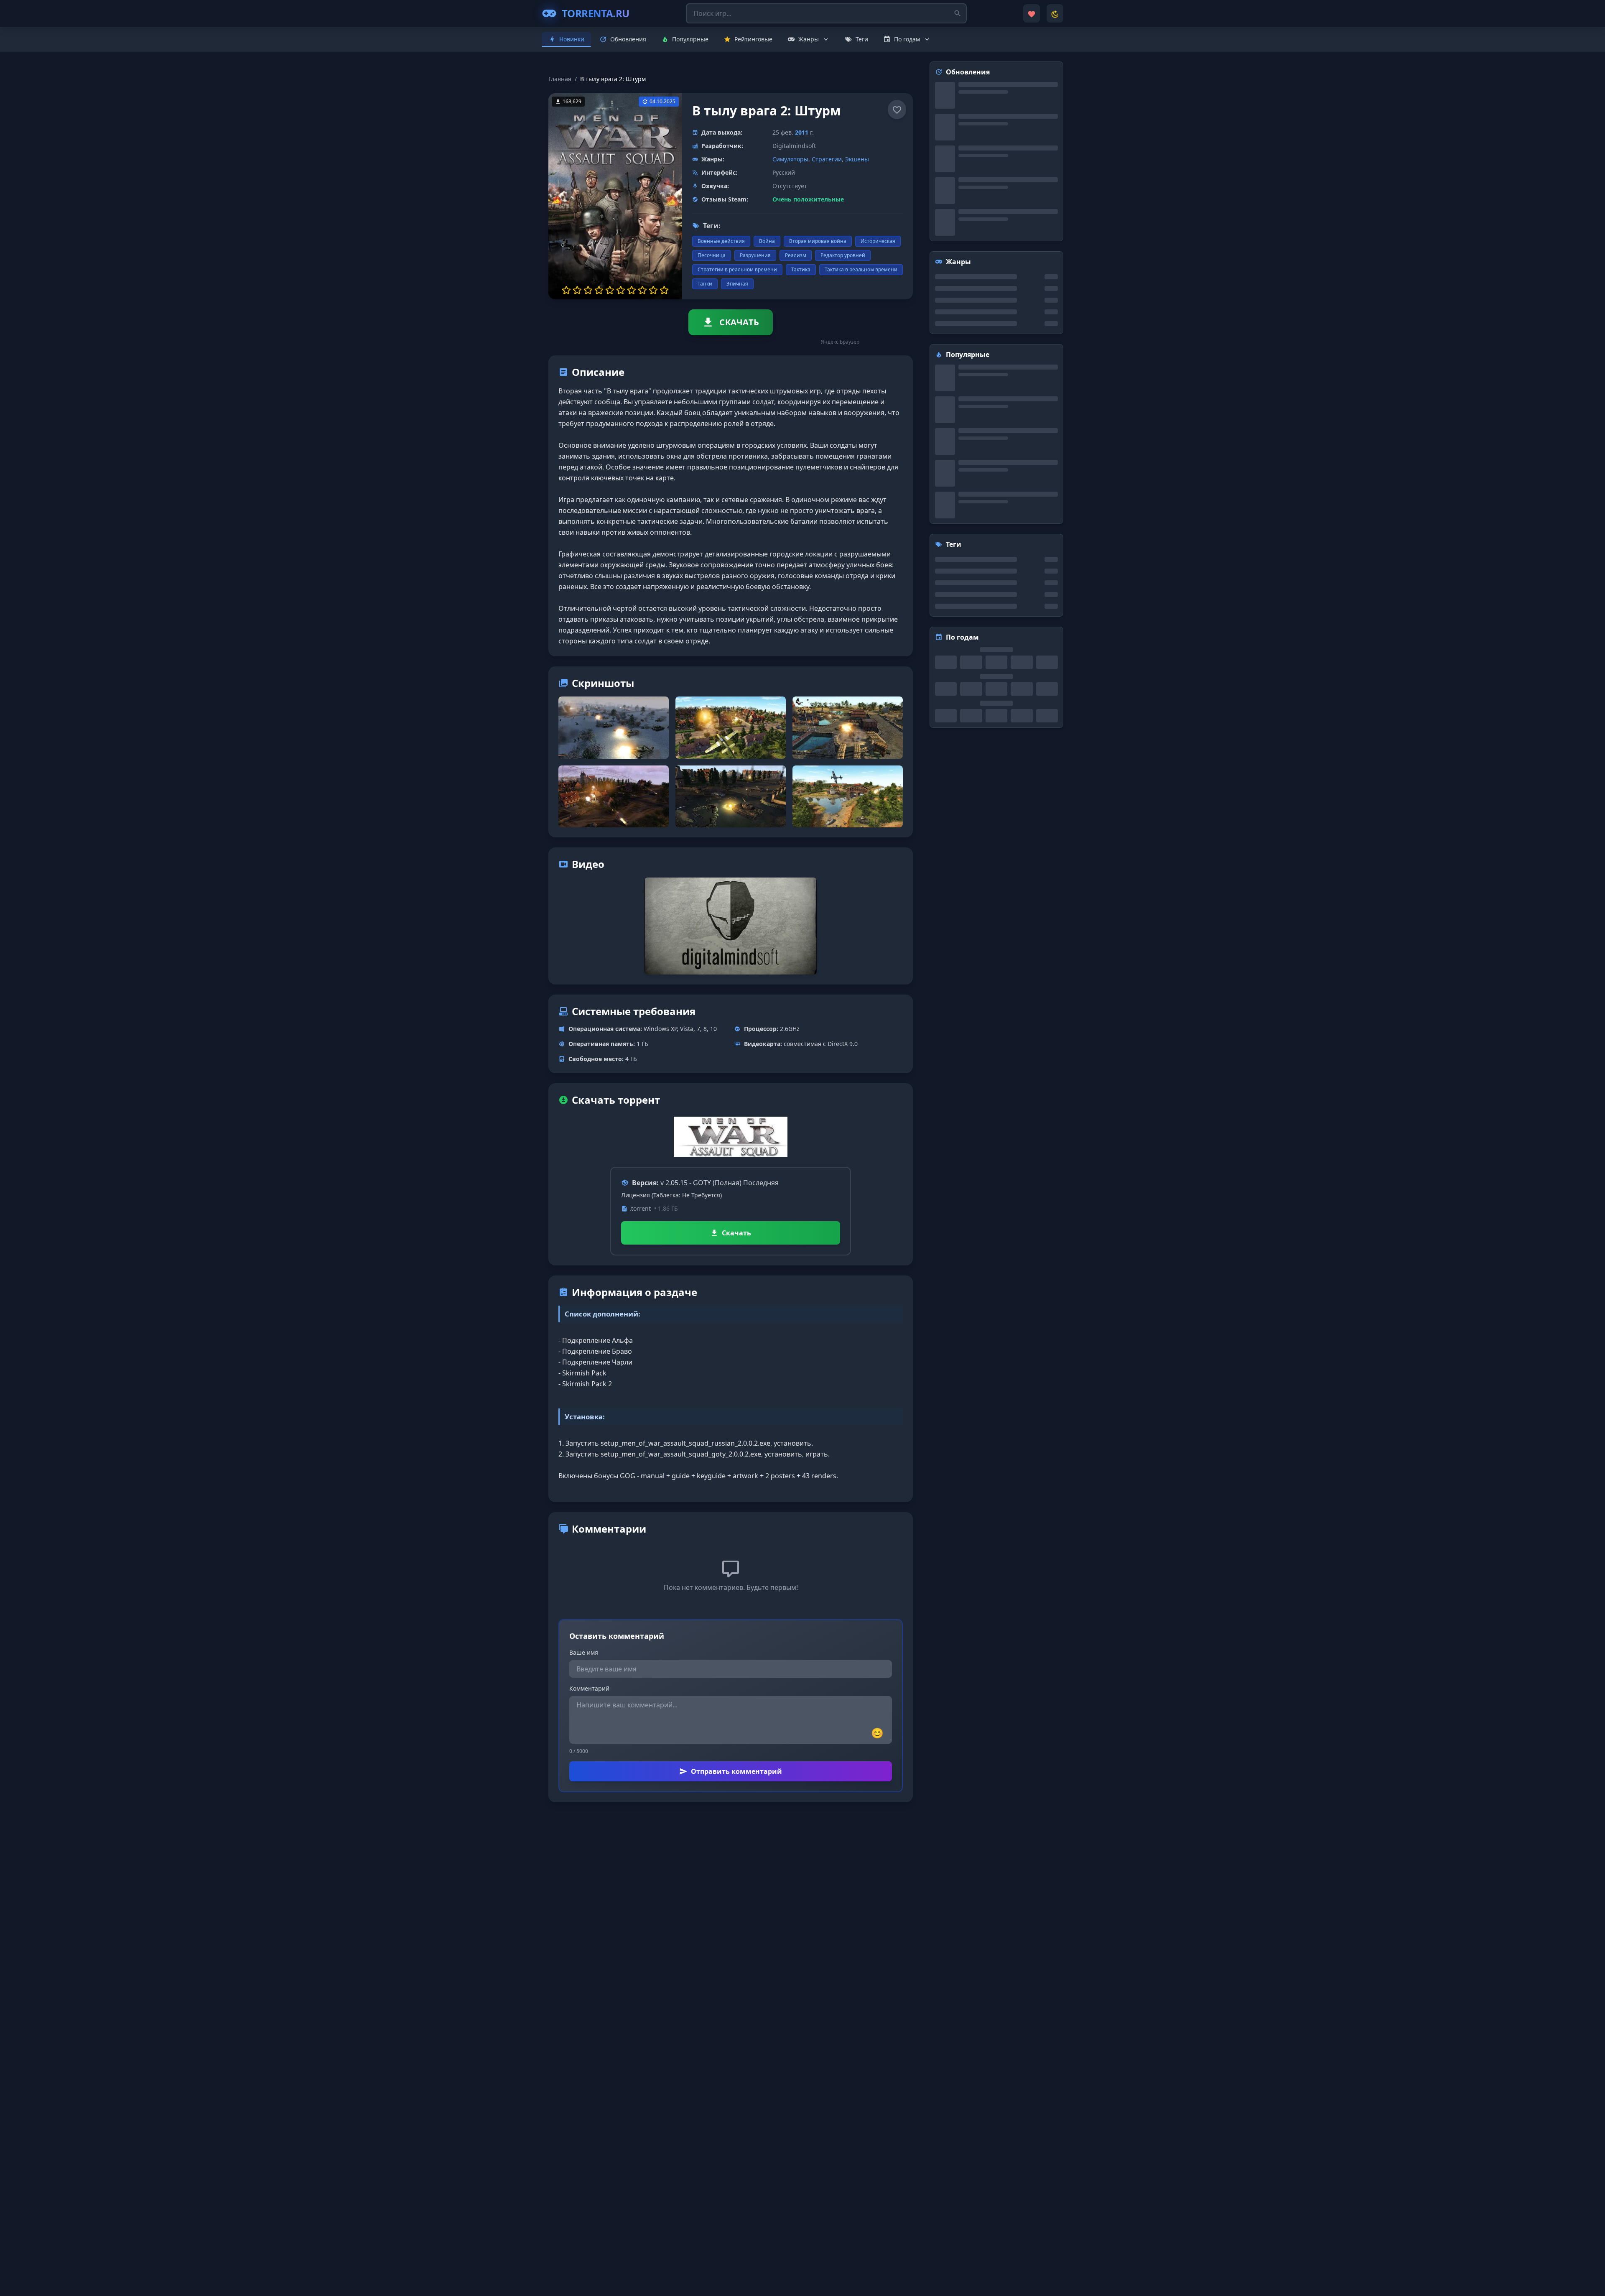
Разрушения (755, 255)
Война (767, 241)
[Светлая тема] (1055, 13)
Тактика (801, 269)
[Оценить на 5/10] (610, 290)
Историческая (878, 241)
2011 (802, 132)
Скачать (736, 1233)
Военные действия (721, 241)
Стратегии (827, 159)
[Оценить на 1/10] (566, 290)
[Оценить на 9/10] (653, 290)
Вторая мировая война (818, 241)
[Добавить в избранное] (897, 110)
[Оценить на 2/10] (577, 290)
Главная (560, 79)
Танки (705, 284)
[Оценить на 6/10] (621, 290)
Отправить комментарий (736, 1771)
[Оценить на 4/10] (599, 290)
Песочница (712, 255)
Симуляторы (790, 159)
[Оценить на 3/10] (588, 290)
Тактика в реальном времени (861, 269)
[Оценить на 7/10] (632, 290)
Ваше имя (584, 1652)
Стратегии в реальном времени (737, 269)
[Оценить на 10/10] (664, 290)
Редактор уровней (843, 255)
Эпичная (737, 284)
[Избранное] (1032, 13)
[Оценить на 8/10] (642, 290)
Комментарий (589, 1688)
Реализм (796, 255)
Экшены (857, 159)
